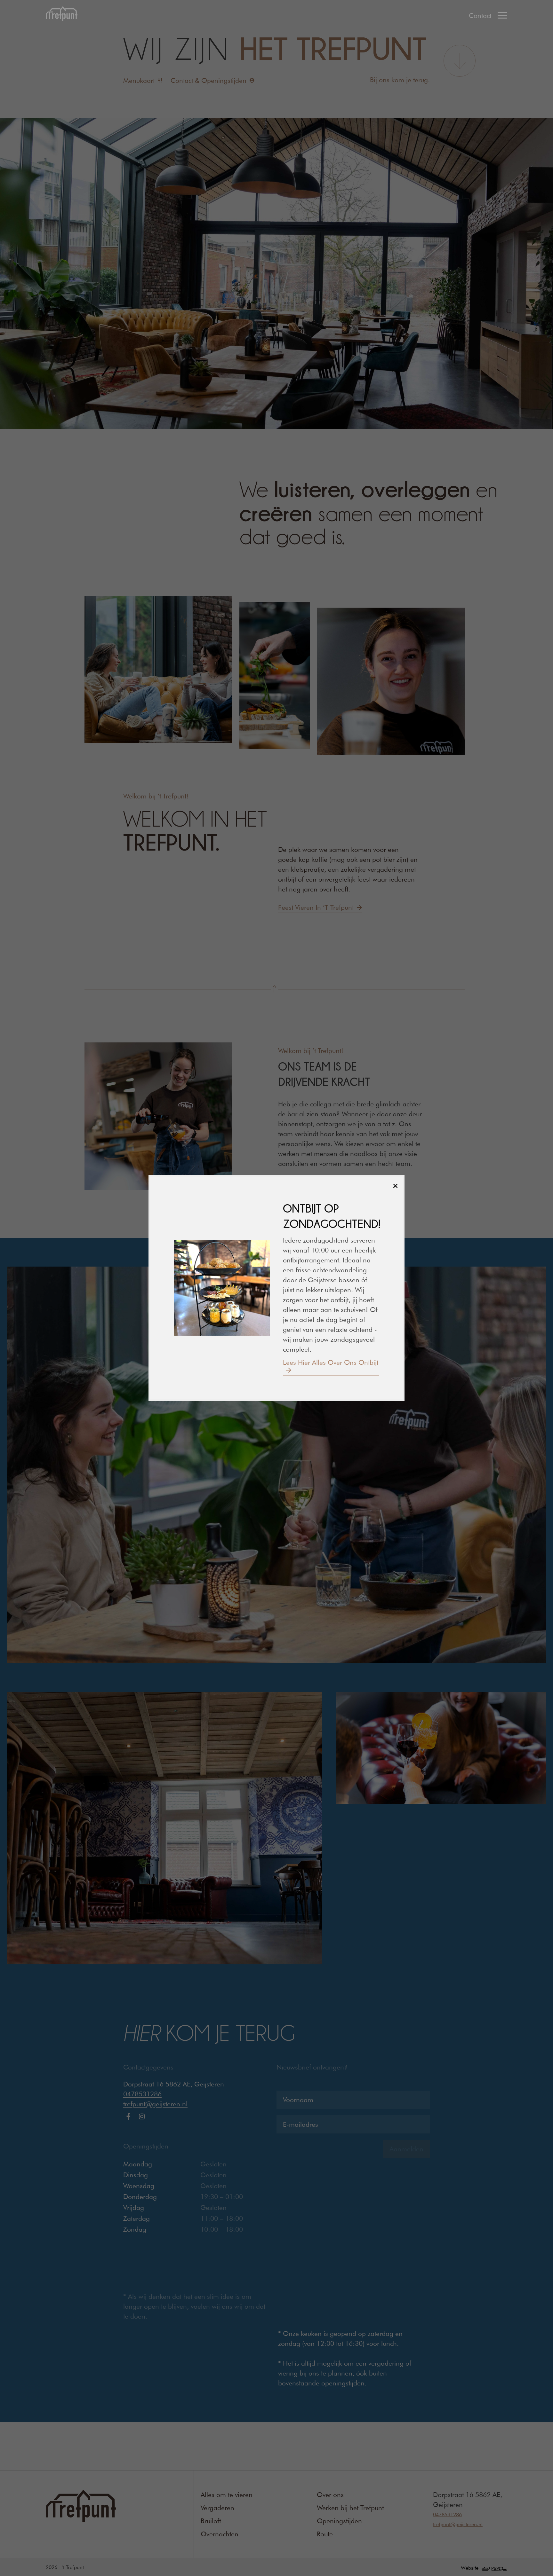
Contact (480, 16)
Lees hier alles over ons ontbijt (331, 1362)
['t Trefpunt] (62, 15)
